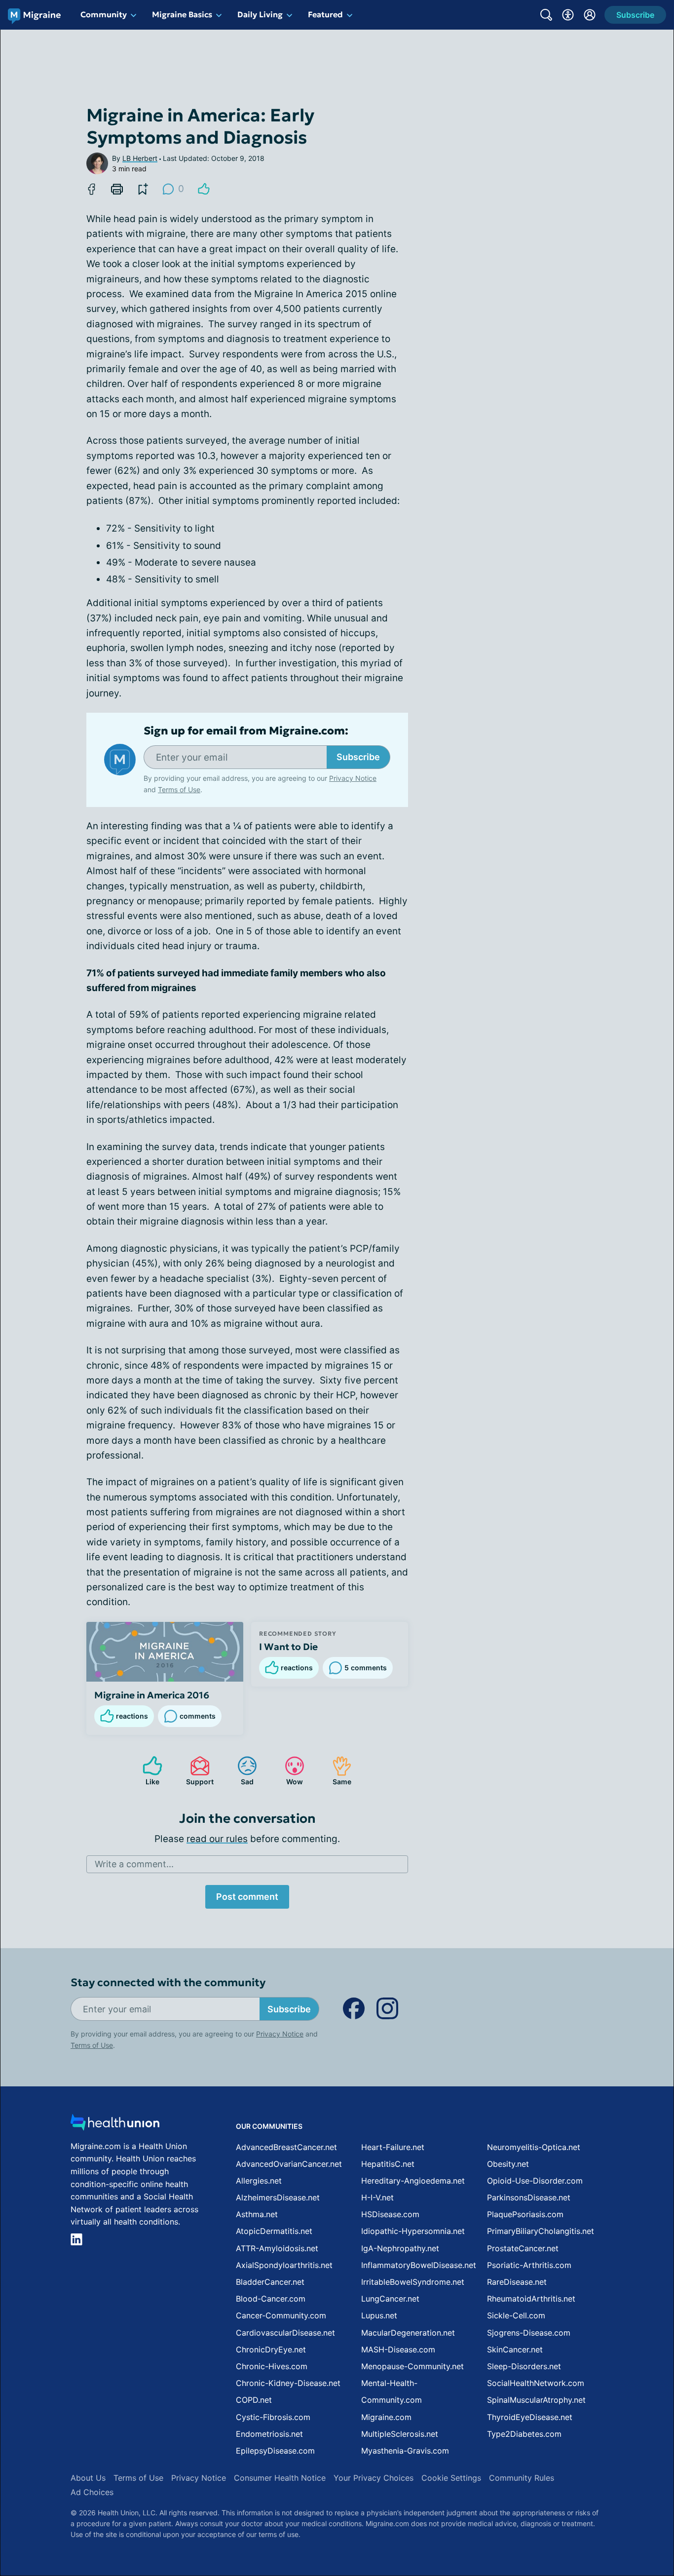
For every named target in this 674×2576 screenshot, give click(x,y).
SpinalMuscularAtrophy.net (536, 2400)
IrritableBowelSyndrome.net (413, 2282)
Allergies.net (259, 2181)
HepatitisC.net (388, 2164)
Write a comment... (134, 1864)
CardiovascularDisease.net (285, 2333)
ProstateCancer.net (523, 2248)
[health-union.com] (115, 2125)
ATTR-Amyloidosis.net (277, 2248)
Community (104, 14)
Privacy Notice (575, 2527)
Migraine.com (386, 2417)
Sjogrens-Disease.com (529, 2333)
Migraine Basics (182, 14)
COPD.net (254, 2400)
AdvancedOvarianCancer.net (289, 2164)
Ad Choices (92, 2492)
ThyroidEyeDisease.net (530, 2417)
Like (146, 1771)
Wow (289, 1771)
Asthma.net (257, 2214)
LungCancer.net (390, 2299)
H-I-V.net (377, 2197)
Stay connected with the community (168, 1982)
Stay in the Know (411, 2454)
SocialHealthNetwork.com (536, 2383)
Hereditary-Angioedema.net (413, 2181)
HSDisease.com (390, 2214)
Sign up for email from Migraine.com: (246, 731)
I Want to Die (288, 1647)
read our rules (217, 1839)
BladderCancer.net (270, 2282)
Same (337, 1771)
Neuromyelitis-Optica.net (534, 2147)
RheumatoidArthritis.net (531, 2299)
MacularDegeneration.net (408, 2333)
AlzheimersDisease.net (278, 2197)
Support (197, 1771)
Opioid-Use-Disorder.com (535, 2181)
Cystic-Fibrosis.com (273, 2417)
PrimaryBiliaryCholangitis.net (541, 2231)
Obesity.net (508, 2164)
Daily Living (260, 14)
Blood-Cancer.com (271, 2299)
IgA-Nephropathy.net (400, 2248)
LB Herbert (140, 158)
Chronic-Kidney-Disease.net (288, 2383)
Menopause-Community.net (412, 2366)
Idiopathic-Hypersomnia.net (413, 2231)
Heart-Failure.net (393, 2147)
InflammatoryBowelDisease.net (419, 2265)
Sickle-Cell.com (516, 2315)
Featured (325, 14)
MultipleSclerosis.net (400, 2434)
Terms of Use (179, 789)
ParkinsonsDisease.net (529, 2197)
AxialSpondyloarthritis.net (284, 2265)
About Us (88, 2478)
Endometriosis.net (269, 2434)
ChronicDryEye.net (271, 2349)
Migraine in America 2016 (152, 1695)
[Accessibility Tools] (568, 15)
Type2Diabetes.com (524, 2434)
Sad (241, 1771)
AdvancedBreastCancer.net (286, 2147)
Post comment (247, 1897)
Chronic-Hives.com (272, 2366)
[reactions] (204, 189)
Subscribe (358, 757)
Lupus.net (379, 2315)
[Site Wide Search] (546, 15)
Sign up (617, 2500)
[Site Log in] (590, 15)
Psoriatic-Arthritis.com (529, 2265)
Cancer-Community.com (281, 2315)
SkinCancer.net (515, 2349)
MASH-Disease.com (398, 2349)
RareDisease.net (517, 2282)
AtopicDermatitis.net (274, 2231)
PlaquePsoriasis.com (525, 2214)
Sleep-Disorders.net (524, 2366)
